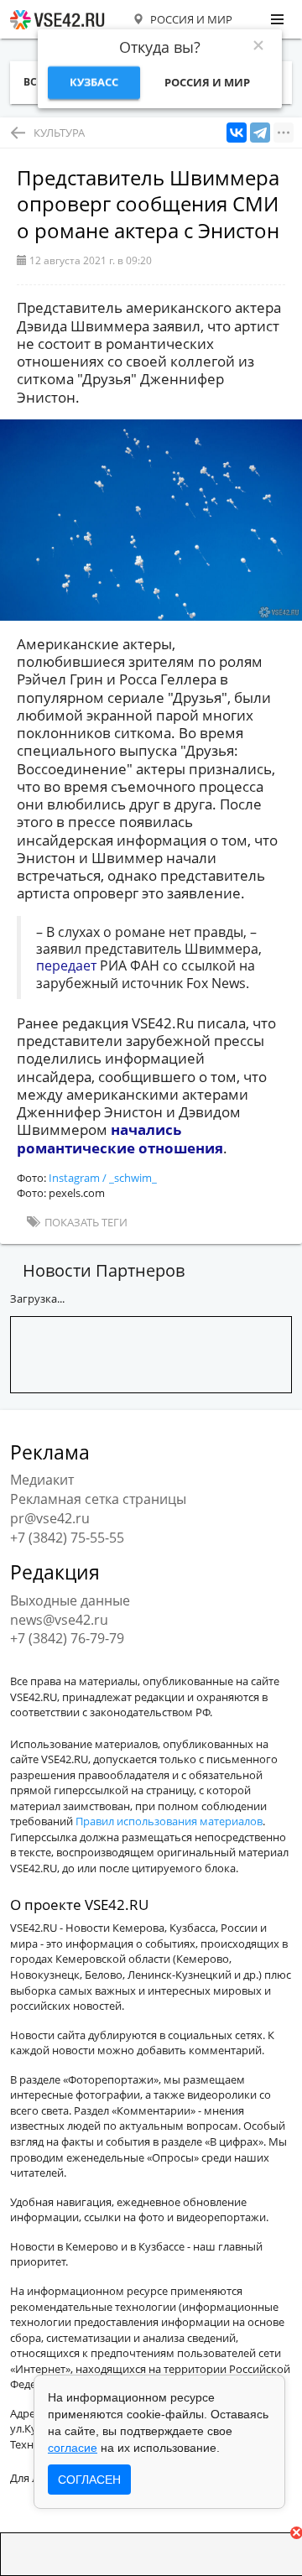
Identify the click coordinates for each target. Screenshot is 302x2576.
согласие (73, 2448)
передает (66, 965)
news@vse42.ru (59, 1620)
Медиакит (42, 1480)
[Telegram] (260, 133)
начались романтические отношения (120, 1138)
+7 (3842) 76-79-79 (67, 1638)
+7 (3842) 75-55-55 (67, 1538)
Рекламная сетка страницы (98, 1499)
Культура (59, 133)
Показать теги (85, 1222)
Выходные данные (70, 1600)
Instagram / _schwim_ (103, 1178)
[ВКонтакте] (237, 133)
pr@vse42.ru (50, 1518)
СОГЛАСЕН (89, 2480)
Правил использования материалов (169, 1821)
